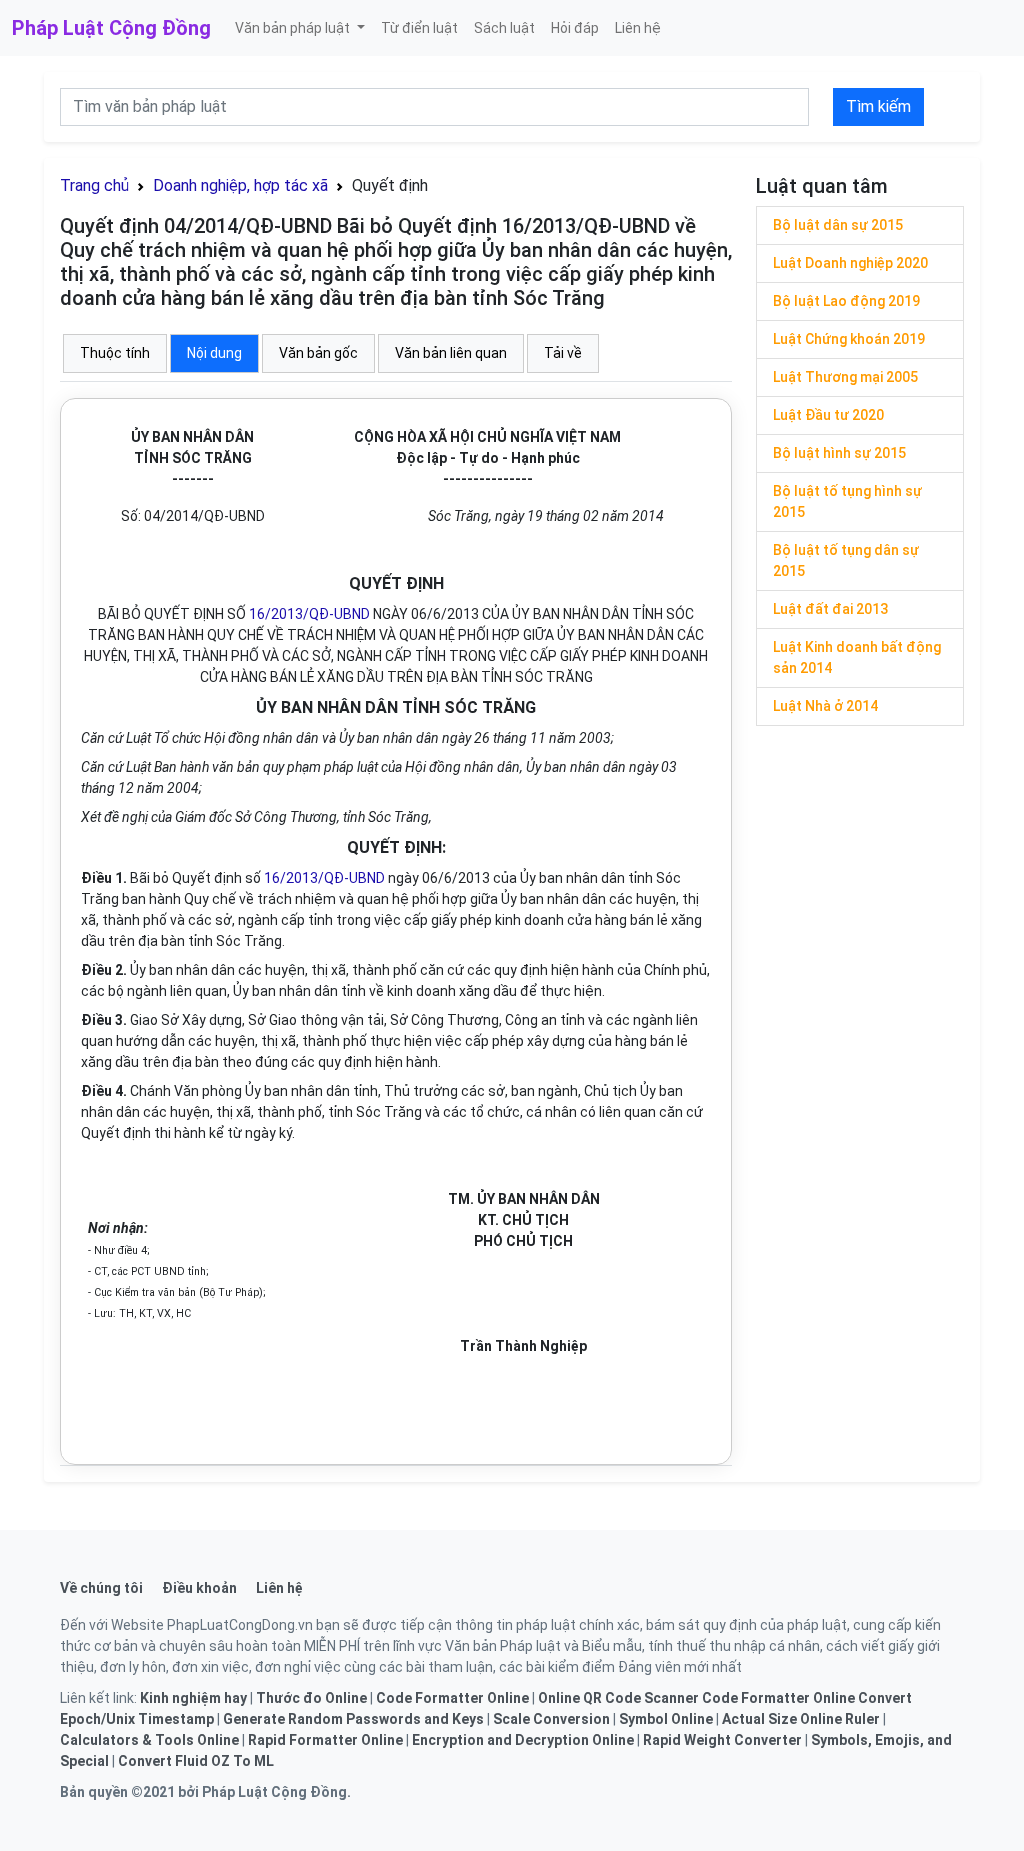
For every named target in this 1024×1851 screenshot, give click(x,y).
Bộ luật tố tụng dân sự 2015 (846, 560)
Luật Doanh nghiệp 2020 (850, 263)
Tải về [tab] (563, 353)
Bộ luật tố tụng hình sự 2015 (847, 501)
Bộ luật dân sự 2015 (838, 225)
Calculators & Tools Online (149, 1740)
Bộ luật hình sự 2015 (839, 453)
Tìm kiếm (878, 106)
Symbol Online (666, 1719)
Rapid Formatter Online (325, 1740)
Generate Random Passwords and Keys (353, 1719)
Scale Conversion (551, 1719)
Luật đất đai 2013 (830, 609)
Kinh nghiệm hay (193, 1698)
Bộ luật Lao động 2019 (846, 301)
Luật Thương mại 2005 (845, 377)
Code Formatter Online (452, 1698)
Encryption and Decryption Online (523, 1740)
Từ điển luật (419, 28)
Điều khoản (199, 1588)
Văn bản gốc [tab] (318, 353)
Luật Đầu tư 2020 (828, 415)
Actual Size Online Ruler (801, 1719)
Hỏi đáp (575, 28)
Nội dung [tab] (214, 353)
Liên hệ (638, 28)
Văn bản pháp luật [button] (294, 28)
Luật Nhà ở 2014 (825, 706)
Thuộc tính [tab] (115, 353)
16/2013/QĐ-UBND (309, 614)
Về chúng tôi (101, 1588)
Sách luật (504, 28)
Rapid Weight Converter (722, 1740)
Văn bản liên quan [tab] (451, 353)
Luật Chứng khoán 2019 (849, 339)
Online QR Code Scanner (618, 1698)
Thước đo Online (311, 1698)
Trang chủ (94, 185)
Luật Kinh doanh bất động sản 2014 (857, 657)
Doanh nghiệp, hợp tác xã (240, 185)
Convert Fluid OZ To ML (196, 1761)
